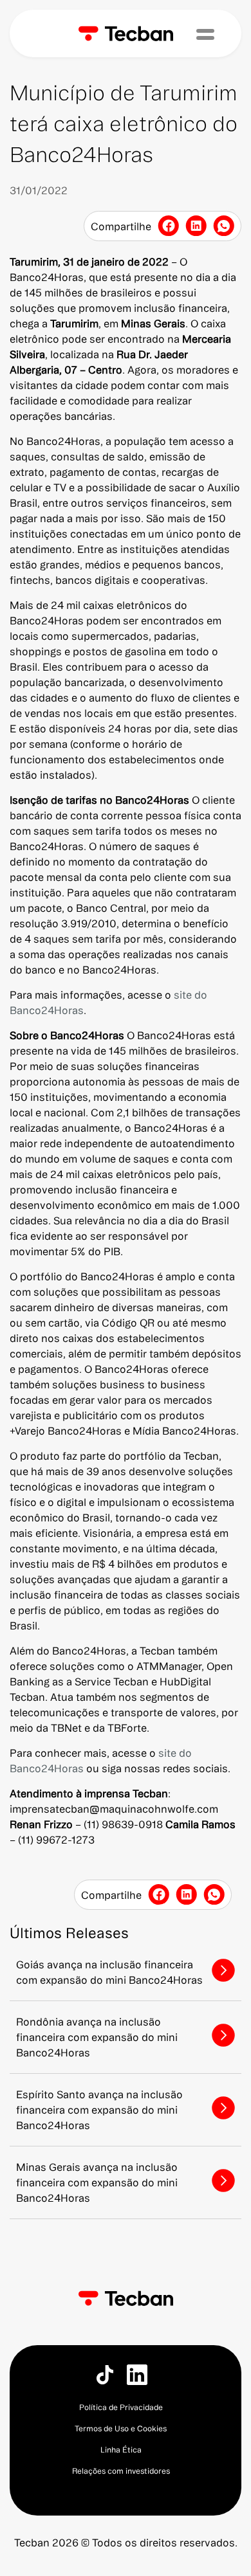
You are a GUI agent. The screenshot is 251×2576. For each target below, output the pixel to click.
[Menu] (205, 34)
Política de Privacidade (121, 2407)
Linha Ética (121, 2450)
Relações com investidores (121, 2471)
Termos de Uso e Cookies (121, 2428)
